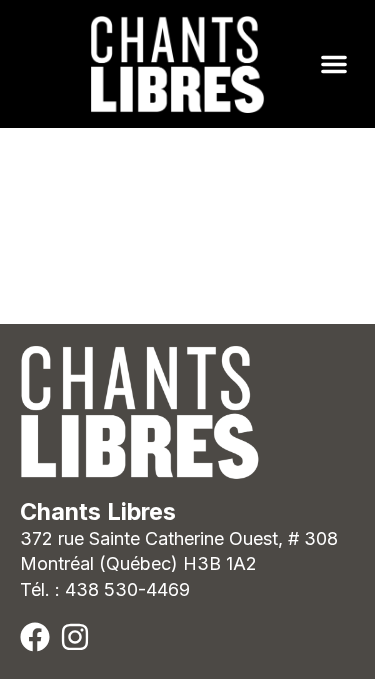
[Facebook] (35, 637)
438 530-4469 (127, 589)
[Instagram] (75, 637)
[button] (334, 64)
